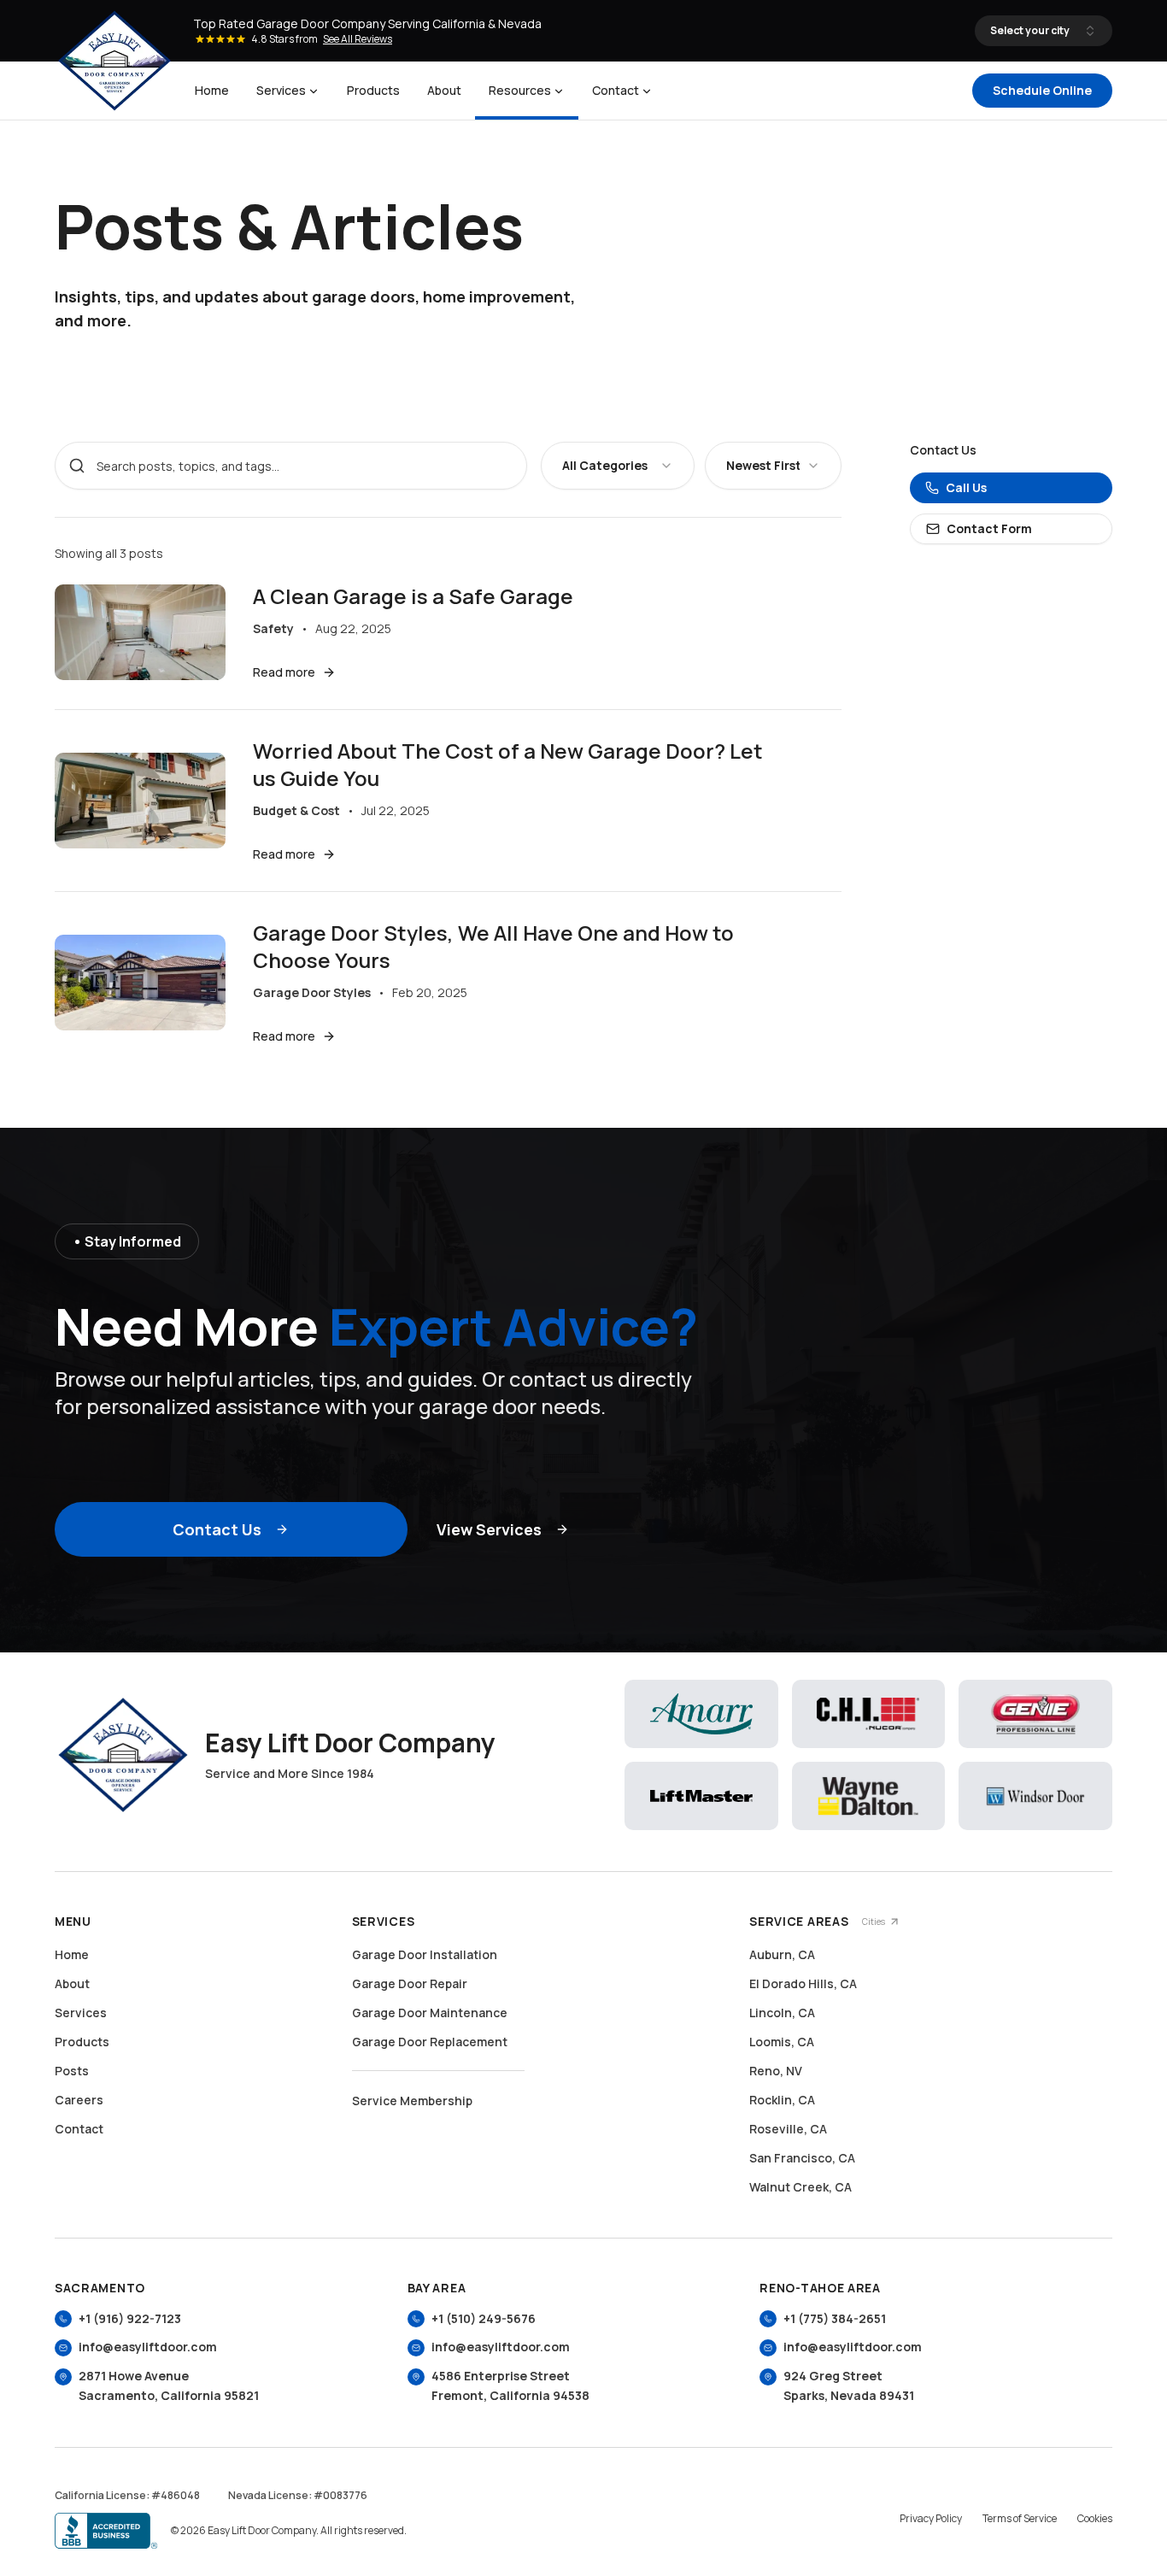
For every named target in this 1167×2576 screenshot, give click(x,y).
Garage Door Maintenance (430, 2013)
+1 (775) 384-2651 (835, 2318)
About (444, 90)
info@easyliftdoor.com (148, 2347)
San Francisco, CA (802, 2158)
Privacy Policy (931, 2519)
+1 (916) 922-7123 (130, 2318)
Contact (616, 90)
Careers (79, 2100)
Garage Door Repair (410, 1983)
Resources (520, 90)
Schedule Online (1042, 90)
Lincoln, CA (782, 2013)
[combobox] (618, 466)
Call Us (966, 487)
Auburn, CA (782, 1954)
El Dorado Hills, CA (803, 1983)
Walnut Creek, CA (800, 2187)
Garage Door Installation (425, 1954)
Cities (874, 1922)
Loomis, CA (782, 2042)
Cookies (1095, 2519)
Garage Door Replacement (430, 2042)
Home (212, 90)
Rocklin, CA (782, 2100)
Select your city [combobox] (1030, 30)
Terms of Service (1020, 2519)
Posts (72, 2071)
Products (373, 90)
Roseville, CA (788, 2129)
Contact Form (989, 528)
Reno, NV (776, 2071)
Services (281, 90)
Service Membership (412, 2101)
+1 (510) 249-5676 (484, 2318)
